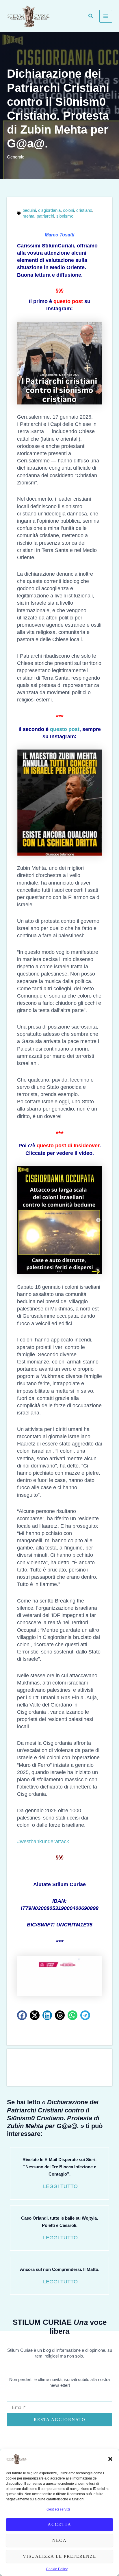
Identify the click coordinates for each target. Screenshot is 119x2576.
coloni (68, 210)
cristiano (84, 210)
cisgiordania (49, 210)
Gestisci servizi (58, 2509)
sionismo (65, 216)
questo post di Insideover (68, 1146)
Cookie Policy (57, 2569)
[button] (110, 2459)
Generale (16, 157)
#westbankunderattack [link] (43, 1842)
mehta (28, 216)
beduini (29, 210)
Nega (59, 2540)
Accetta (59, 2524)
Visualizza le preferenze (59, 2556)
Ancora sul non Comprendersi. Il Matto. (60, 2269)
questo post (68, 301)
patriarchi (45, 216)
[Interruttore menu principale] (106, 16)
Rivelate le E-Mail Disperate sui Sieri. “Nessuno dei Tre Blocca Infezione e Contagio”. (59, 2167)
